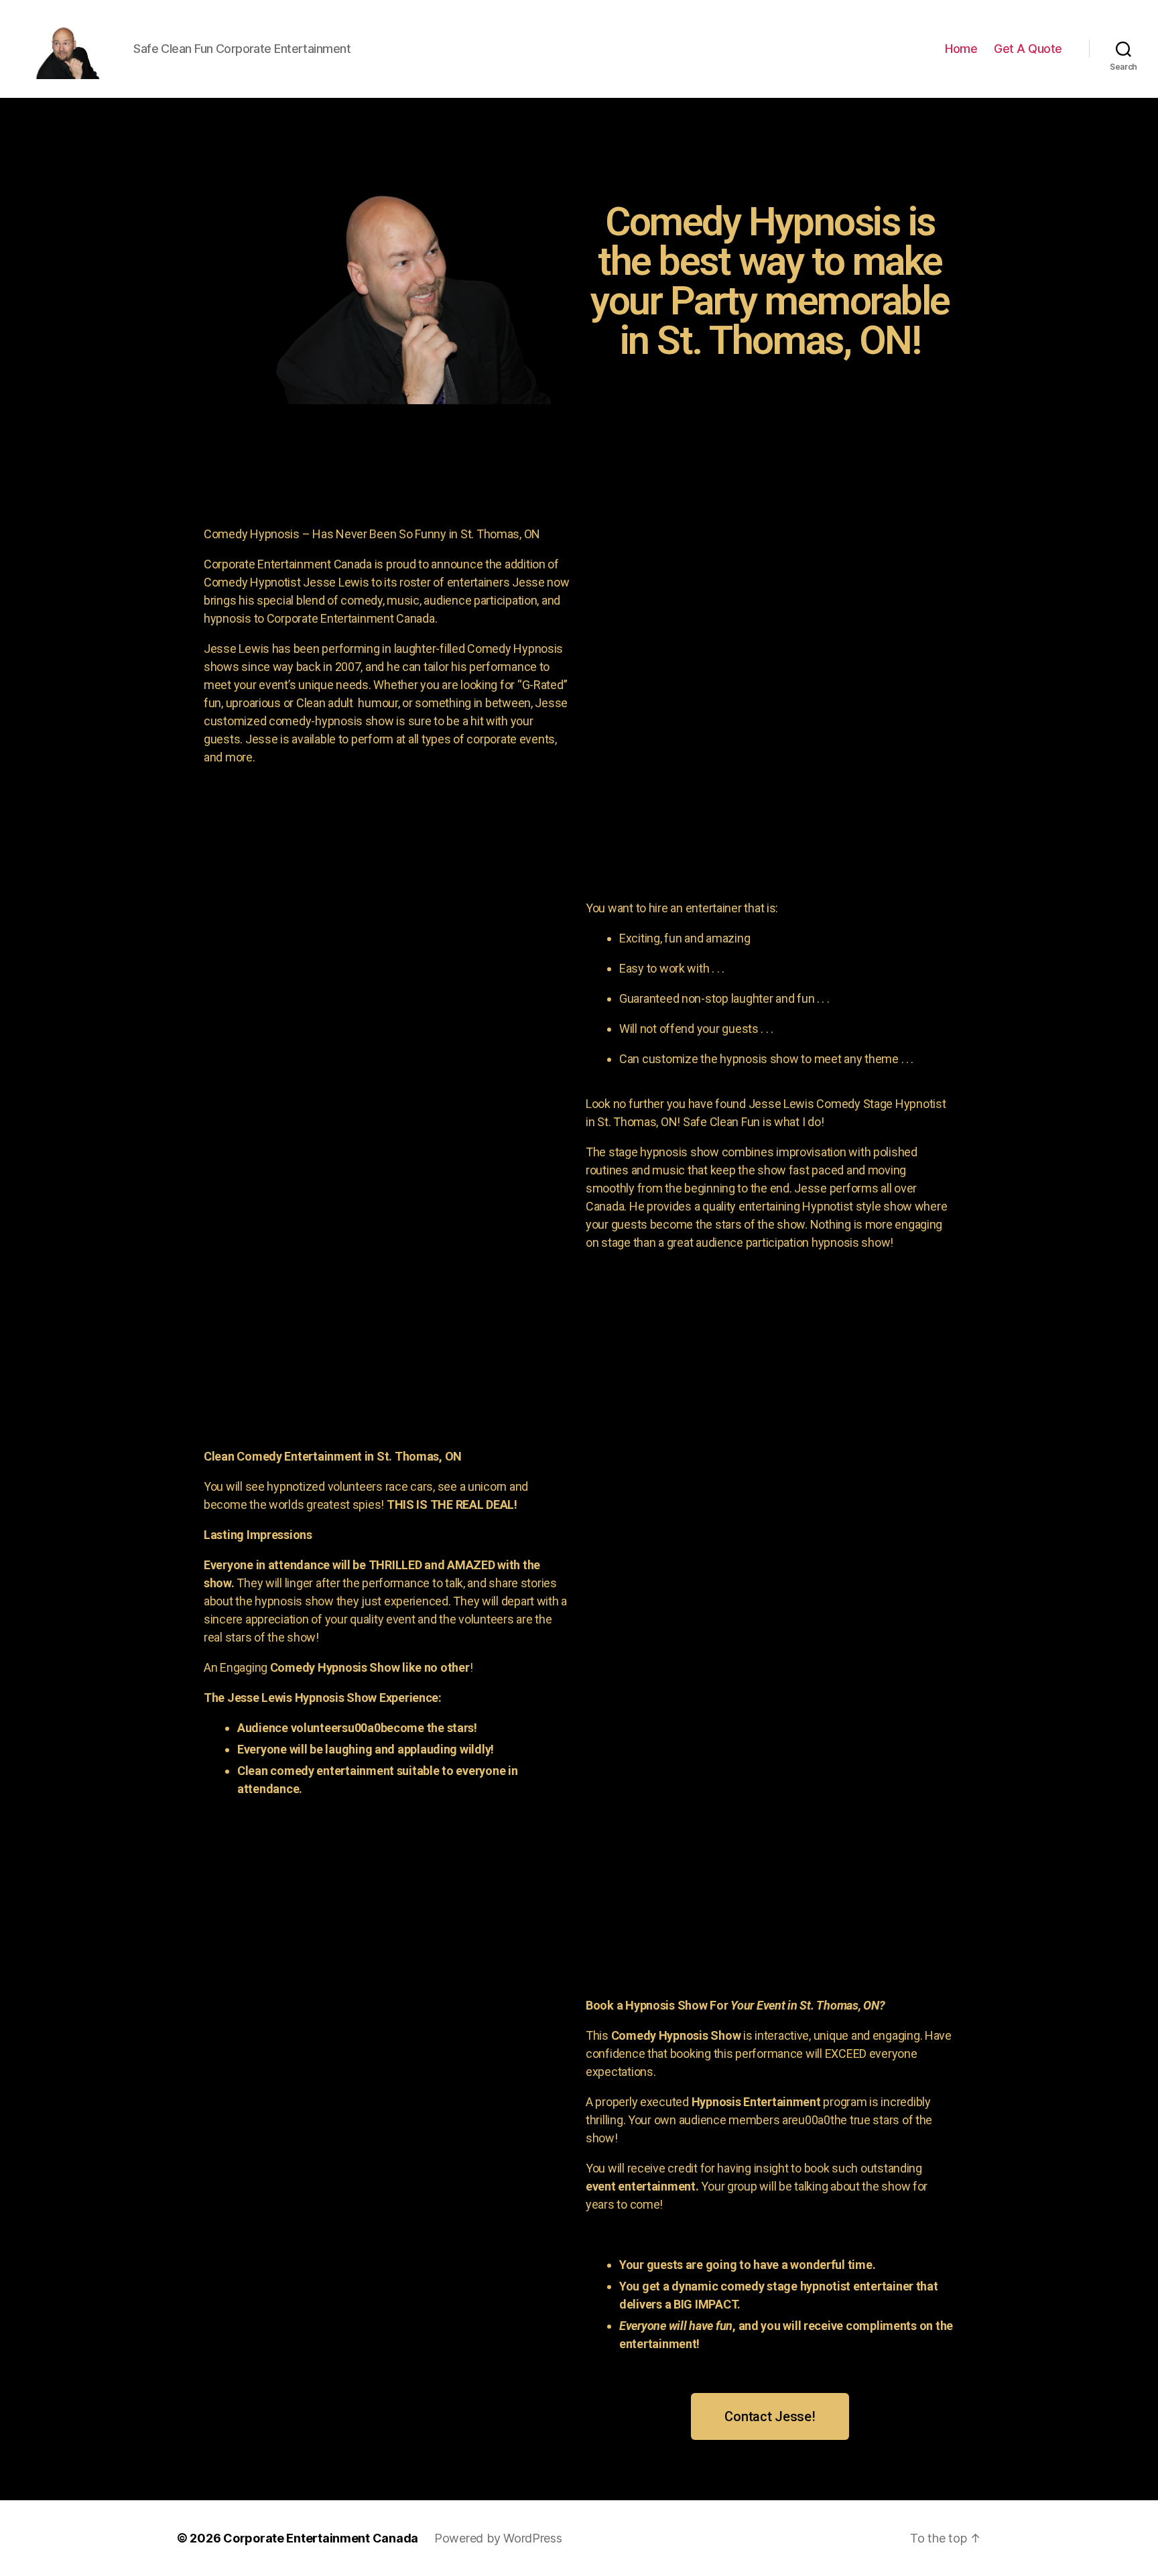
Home (961, 49)
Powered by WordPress (498, 2538)
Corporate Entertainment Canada (321, 2538)
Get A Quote (1028, 49)
